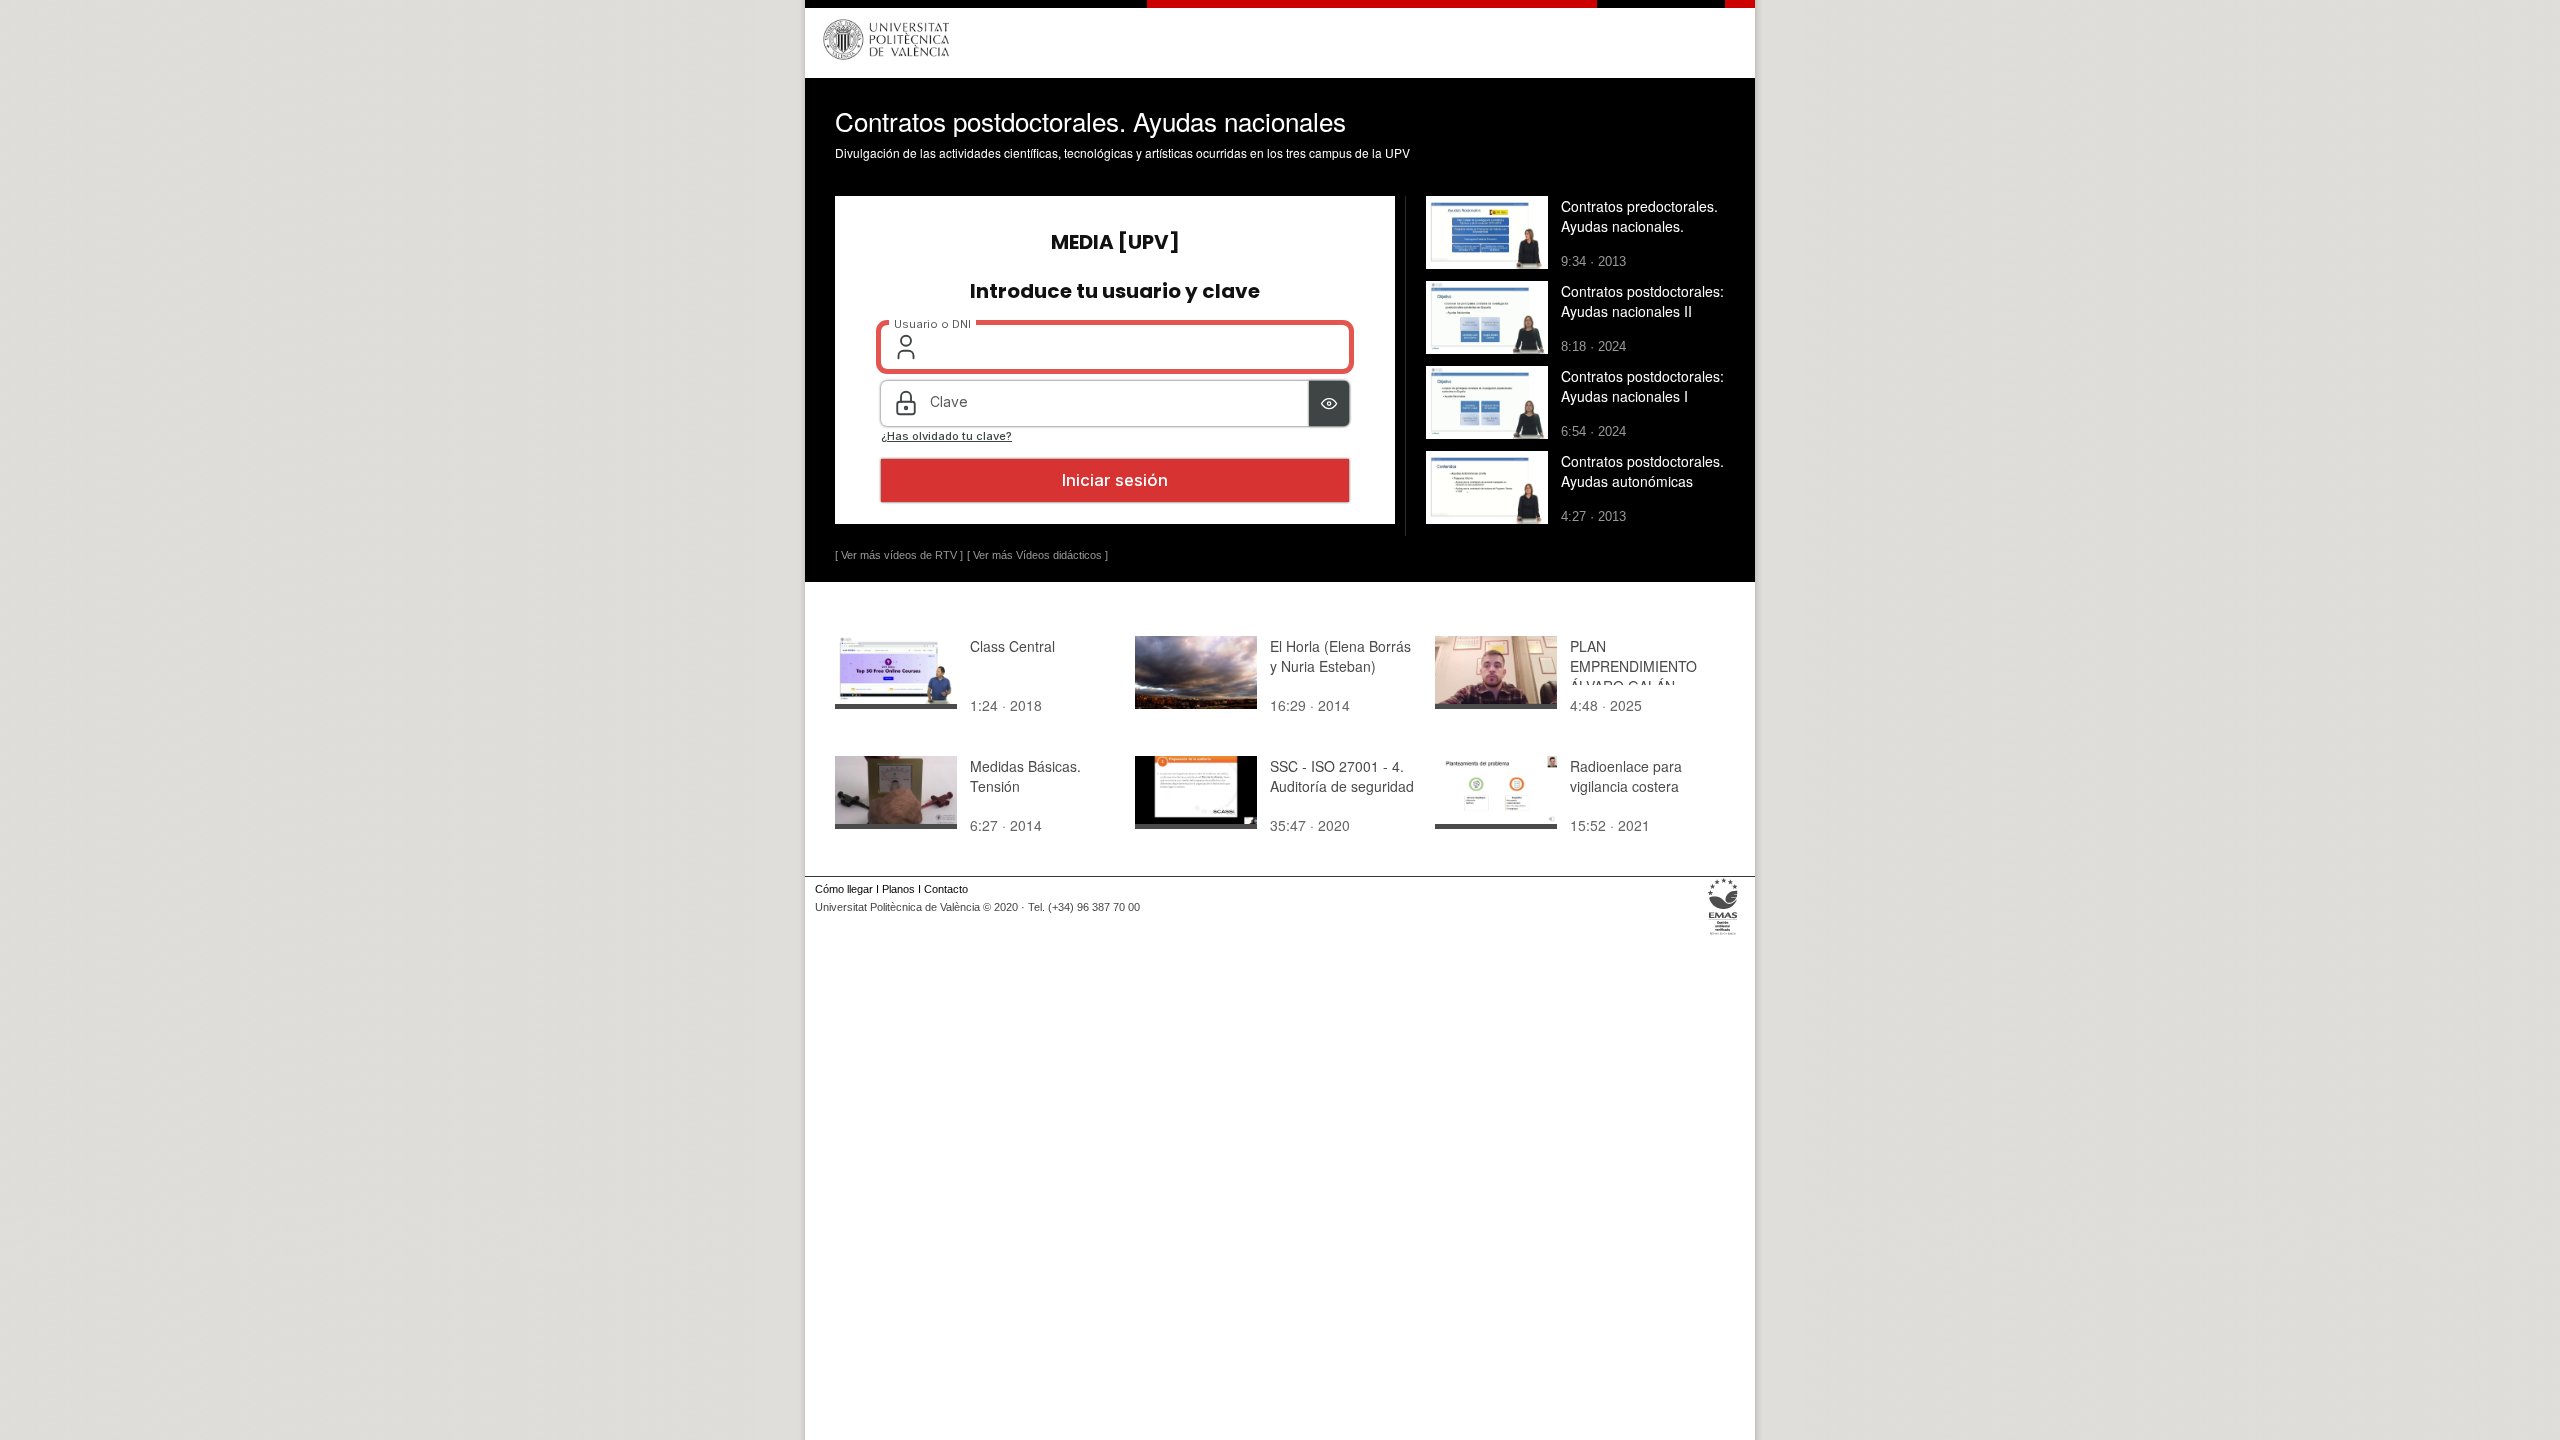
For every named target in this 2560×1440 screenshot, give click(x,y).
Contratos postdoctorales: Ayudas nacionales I (1642, 386)
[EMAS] (1723, 935)
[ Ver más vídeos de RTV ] (899, 555)
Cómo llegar (844, 889)
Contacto (946, 889)
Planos (898, 889)
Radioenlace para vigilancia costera (1626, 776)
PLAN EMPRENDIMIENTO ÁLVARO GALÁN (1633, 666)
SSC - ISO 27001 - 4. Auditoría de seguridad (1342, 776)
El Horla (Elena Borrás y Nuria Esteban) (1340, 656)
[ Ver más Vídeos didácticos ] (1037, 555)
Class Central (1012, 646)
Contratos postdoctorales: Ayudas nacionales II (1642, 301)
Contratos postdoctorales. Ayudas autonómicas (1642, 471)
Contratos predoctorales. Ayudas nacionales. (1639, 216)
